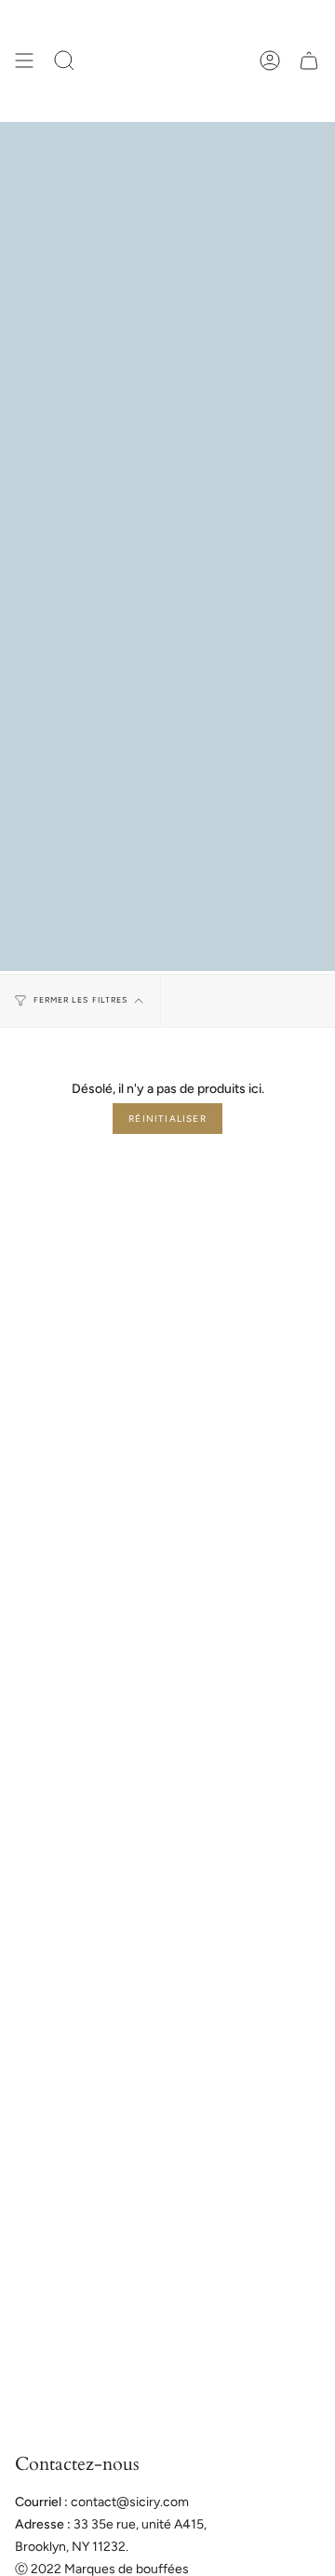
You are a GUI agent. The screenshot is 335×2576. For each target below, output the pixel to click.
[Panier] (309, 61)
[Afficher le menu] (24, 61)
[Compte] (270, 61)
